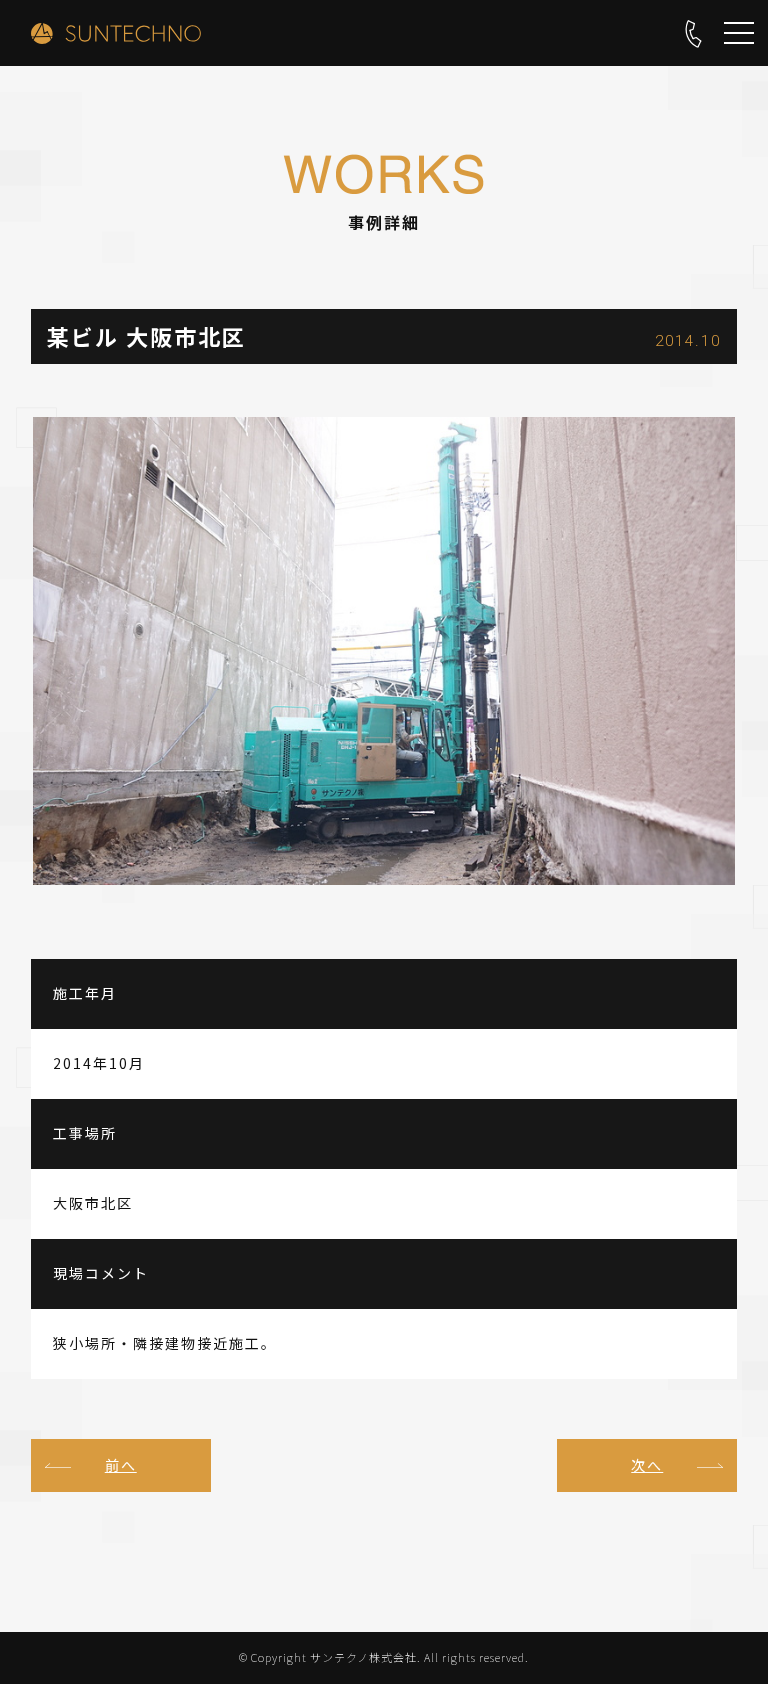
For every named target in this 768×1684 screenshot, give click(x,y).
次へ (647, 1465)
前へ (121, 1465)
